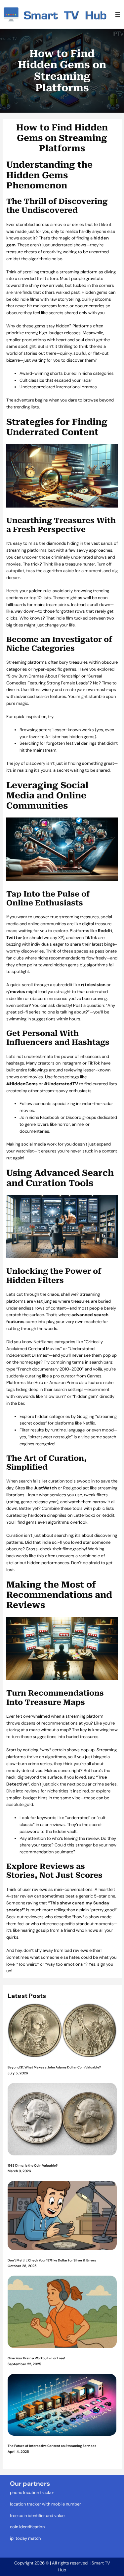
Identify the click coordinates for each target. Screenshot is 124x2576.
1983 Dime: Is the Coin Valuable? (33, 2165)
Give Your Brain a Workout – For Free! (36, 2358)
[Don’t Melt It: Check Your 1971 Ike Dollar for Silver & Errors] (62, 2216)
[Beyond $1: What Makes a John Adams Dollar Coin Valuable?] (62, 2031)
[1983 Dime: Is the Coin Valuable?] (62, 2120)
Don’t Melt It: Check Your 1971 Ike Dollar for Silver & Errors (52, 2260)
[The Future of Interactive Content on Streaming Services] (62, 2406)
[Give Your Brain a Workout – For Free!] (62, 2313)
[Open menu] (118, 14)
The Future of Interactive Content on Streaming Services (52, 2446)
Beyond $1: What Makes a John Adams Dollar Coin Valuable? (54, 2067)
